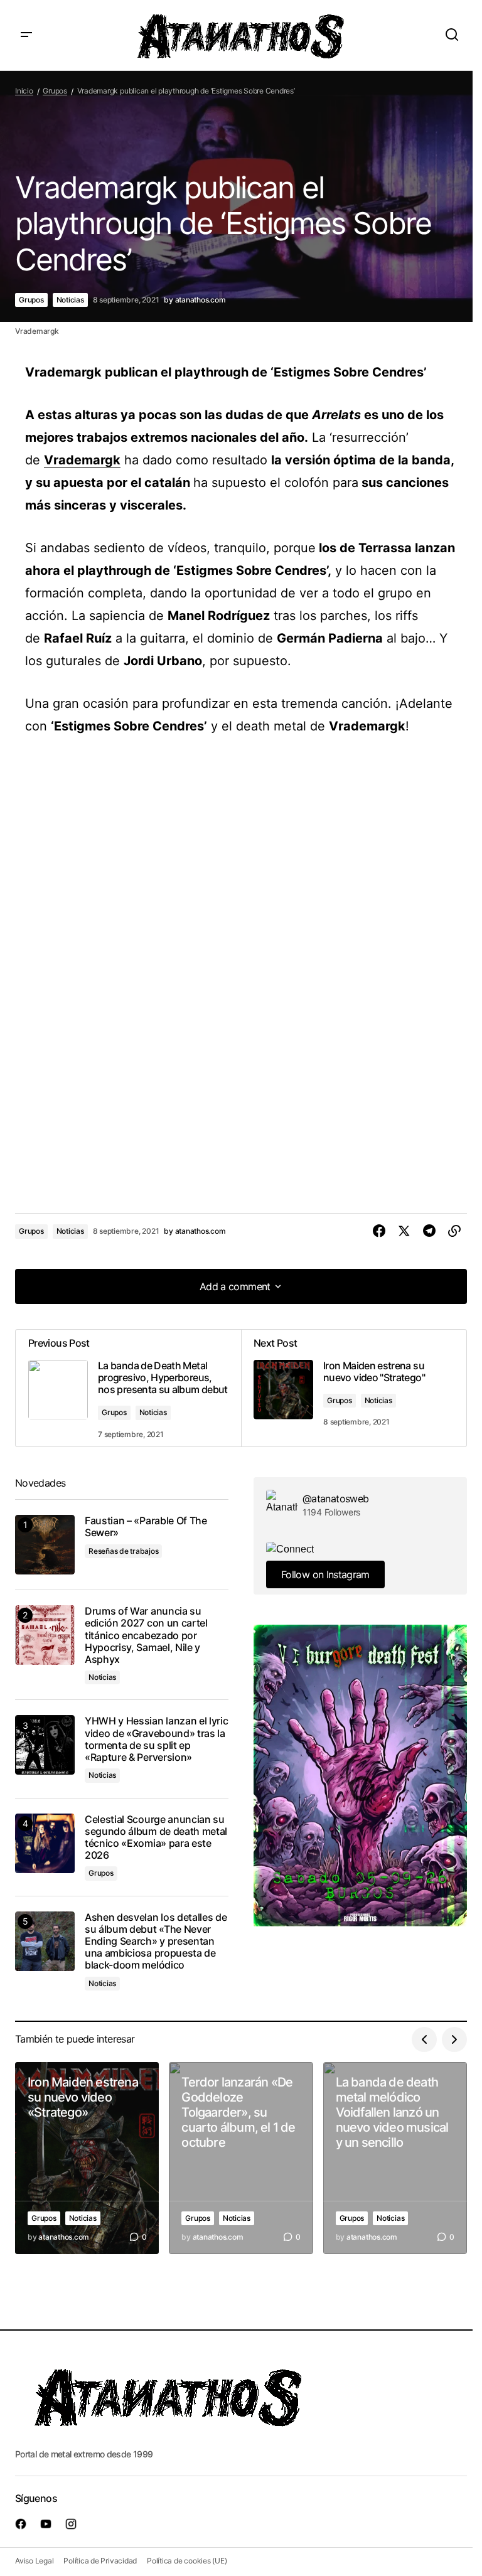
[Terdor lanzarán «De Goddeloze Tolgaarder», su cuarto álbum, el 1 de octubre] (241, 2158)
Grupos (55, 91)
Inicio (24, 91)
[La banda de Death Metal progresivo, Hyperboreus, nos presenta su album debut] (128, 1388)
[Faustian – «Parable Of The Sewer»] (45, 1545)
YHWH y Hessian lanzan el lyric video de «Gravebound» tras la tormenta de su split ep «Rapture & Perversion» (156, 1739)
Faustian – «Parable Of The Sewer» (146, 1527)
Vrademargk (82, 460)
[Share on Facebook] (379, 1231)
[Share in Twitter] (404, 1231)
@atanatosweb (335, 1499)
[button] (26, 35)
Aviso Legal (34, 2561)
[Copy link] (454, 1231)
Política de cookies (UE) (187, 2561)
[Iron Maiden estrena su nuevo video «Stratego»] (87, 2158)
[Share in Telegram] (429, 1231)
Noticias (70, 300)
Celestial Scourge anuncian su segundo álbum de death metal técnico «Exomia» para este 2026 (156, 1838)
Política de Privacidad (100, 2561)
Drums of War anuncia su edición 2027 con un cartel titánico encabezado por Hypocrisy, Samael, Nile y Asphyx (146, 1635)
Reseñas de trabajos (123, 1551)
